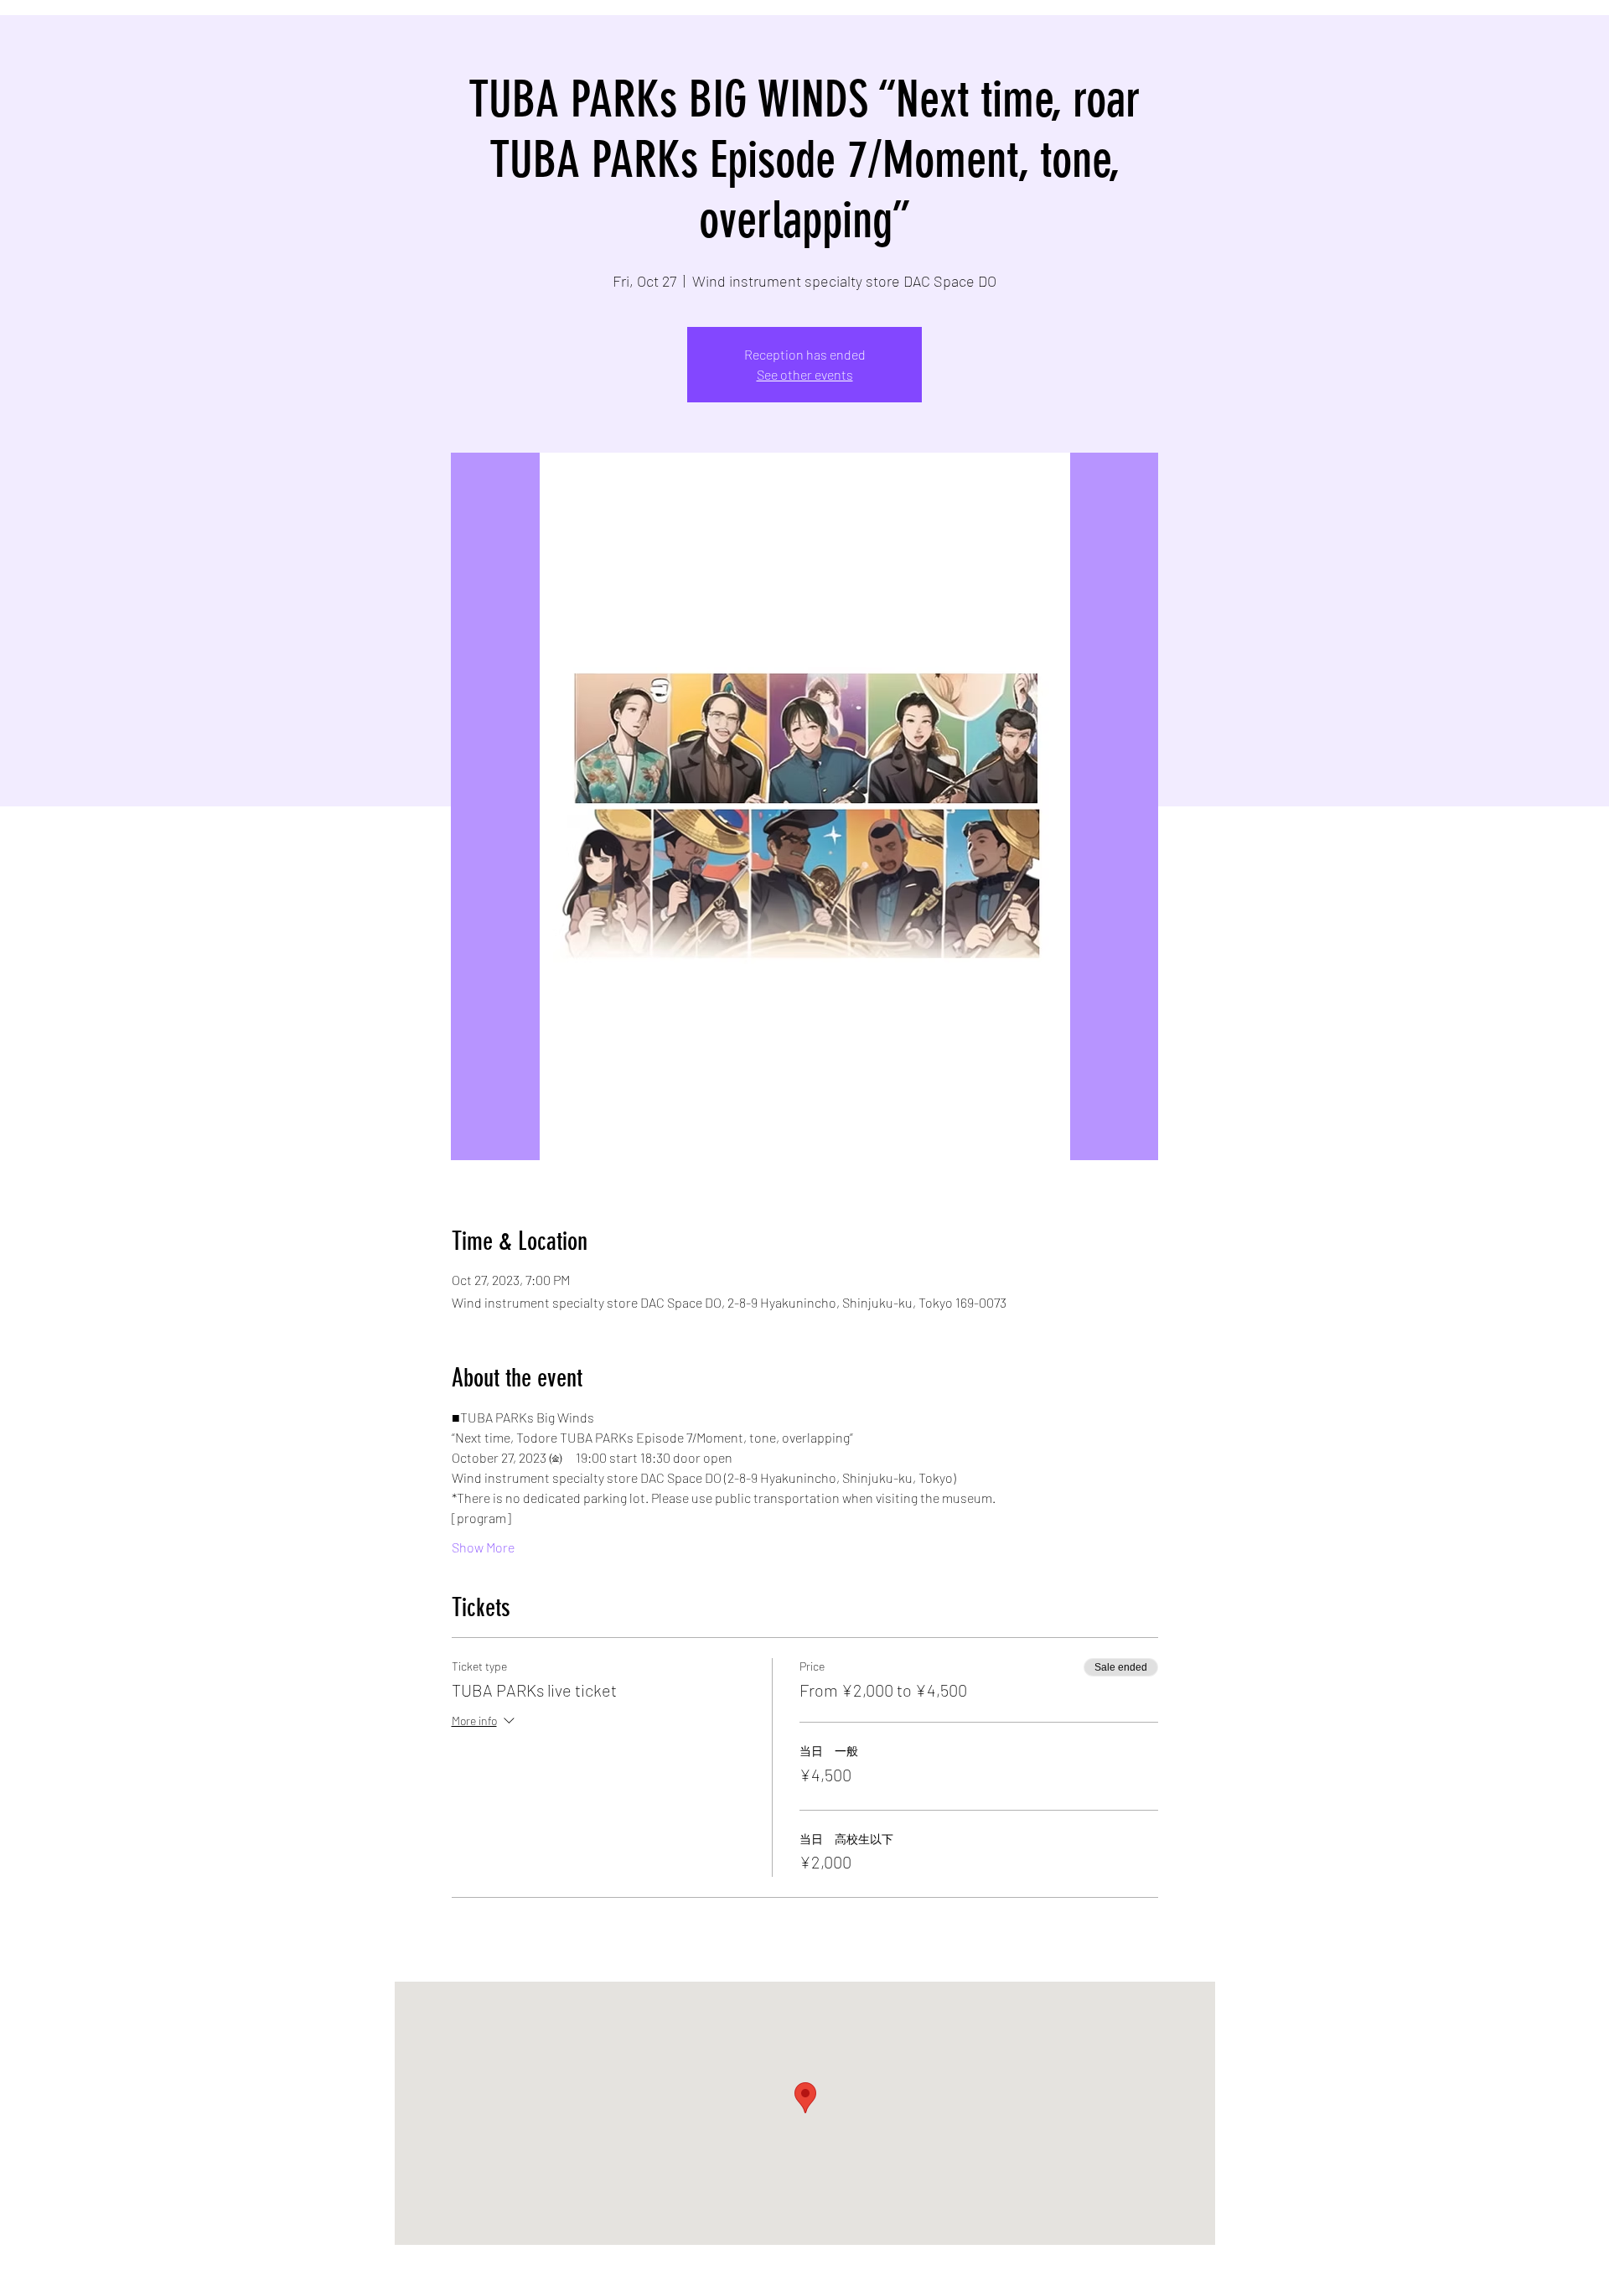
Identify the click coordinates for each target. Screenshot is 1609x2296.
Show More (483, 1547)
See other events (805, 374)
